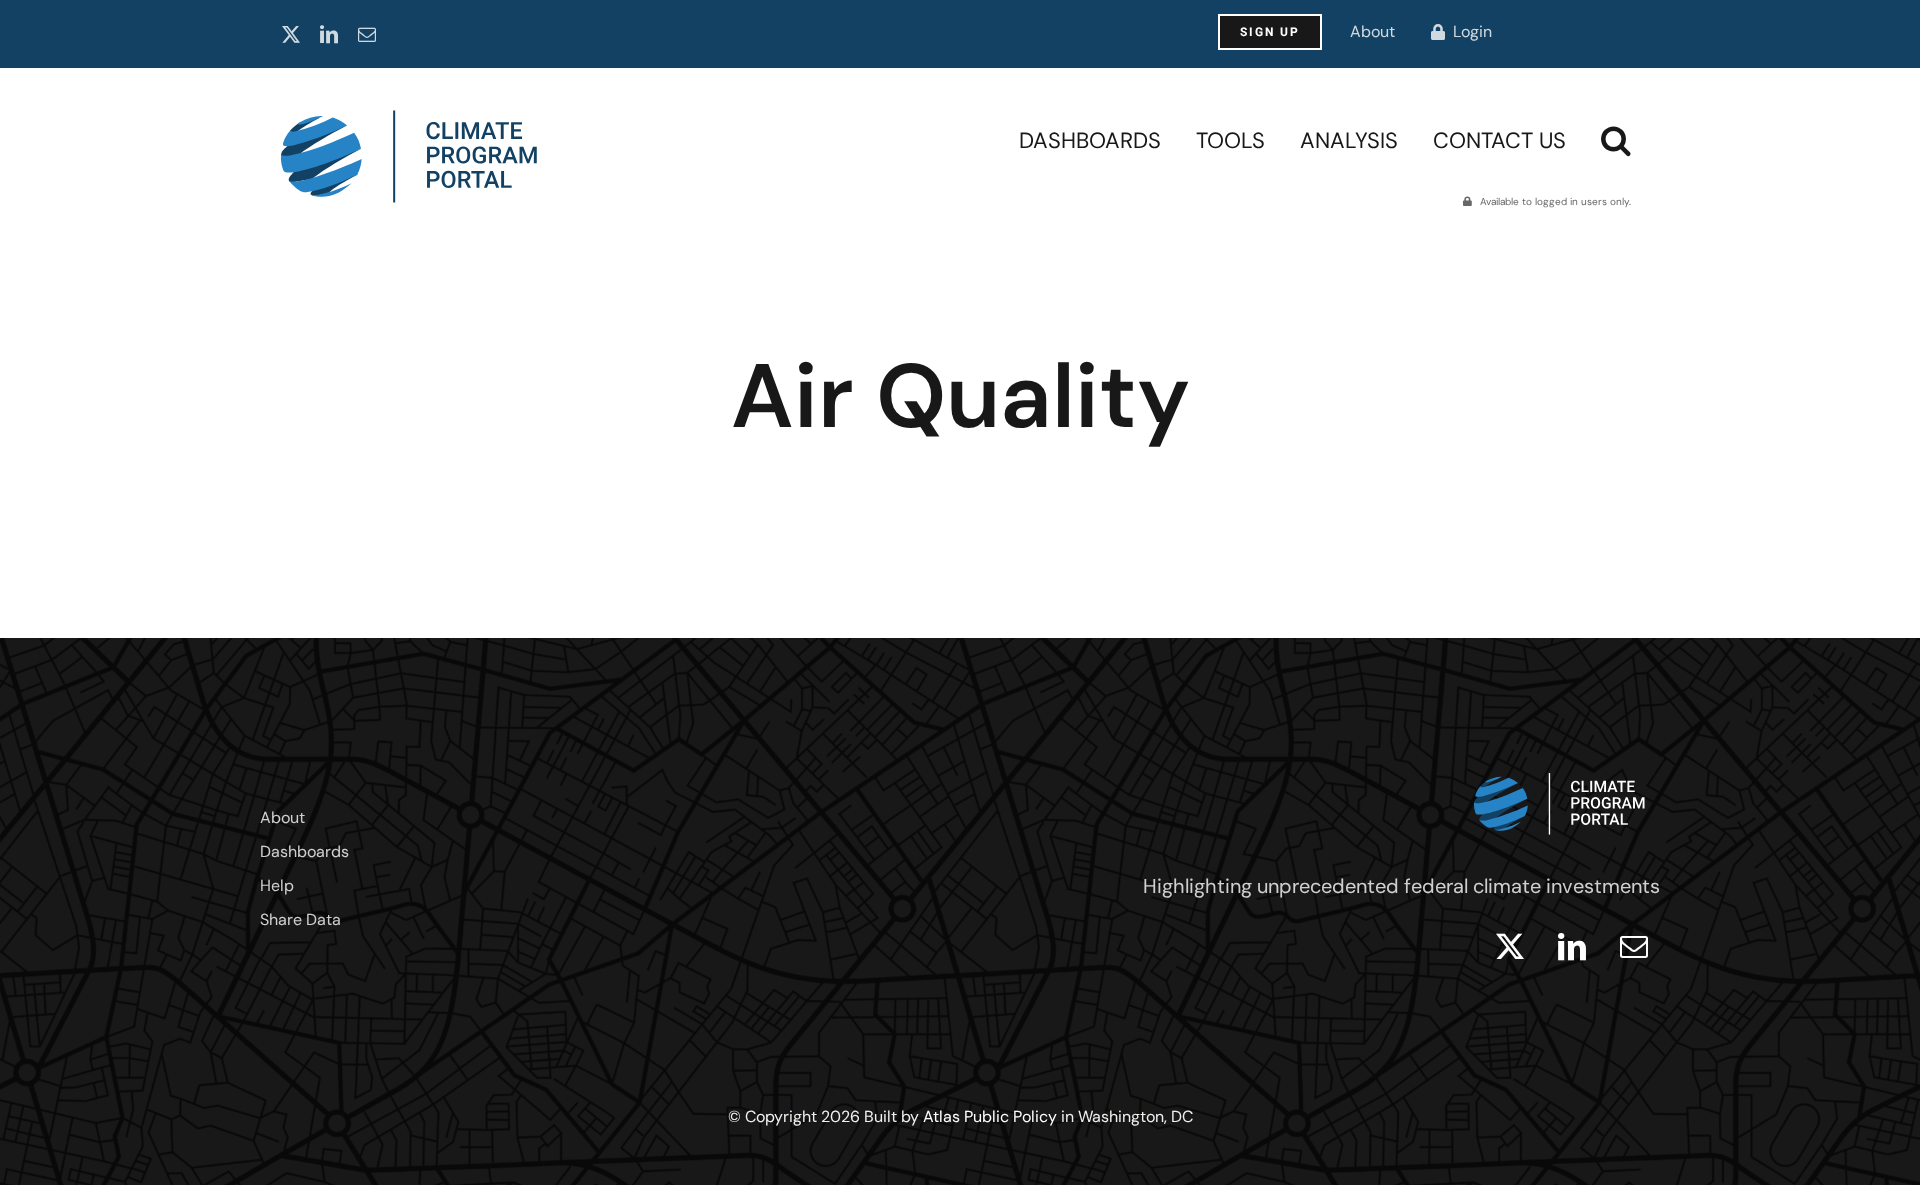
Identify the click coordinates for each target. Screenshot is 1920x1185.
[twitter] (291, 34)
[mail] (367, 34)
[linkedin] (329, 34)
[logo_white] (1560, 768)
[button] (1616, 140)
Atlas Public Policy (990, 1116)
